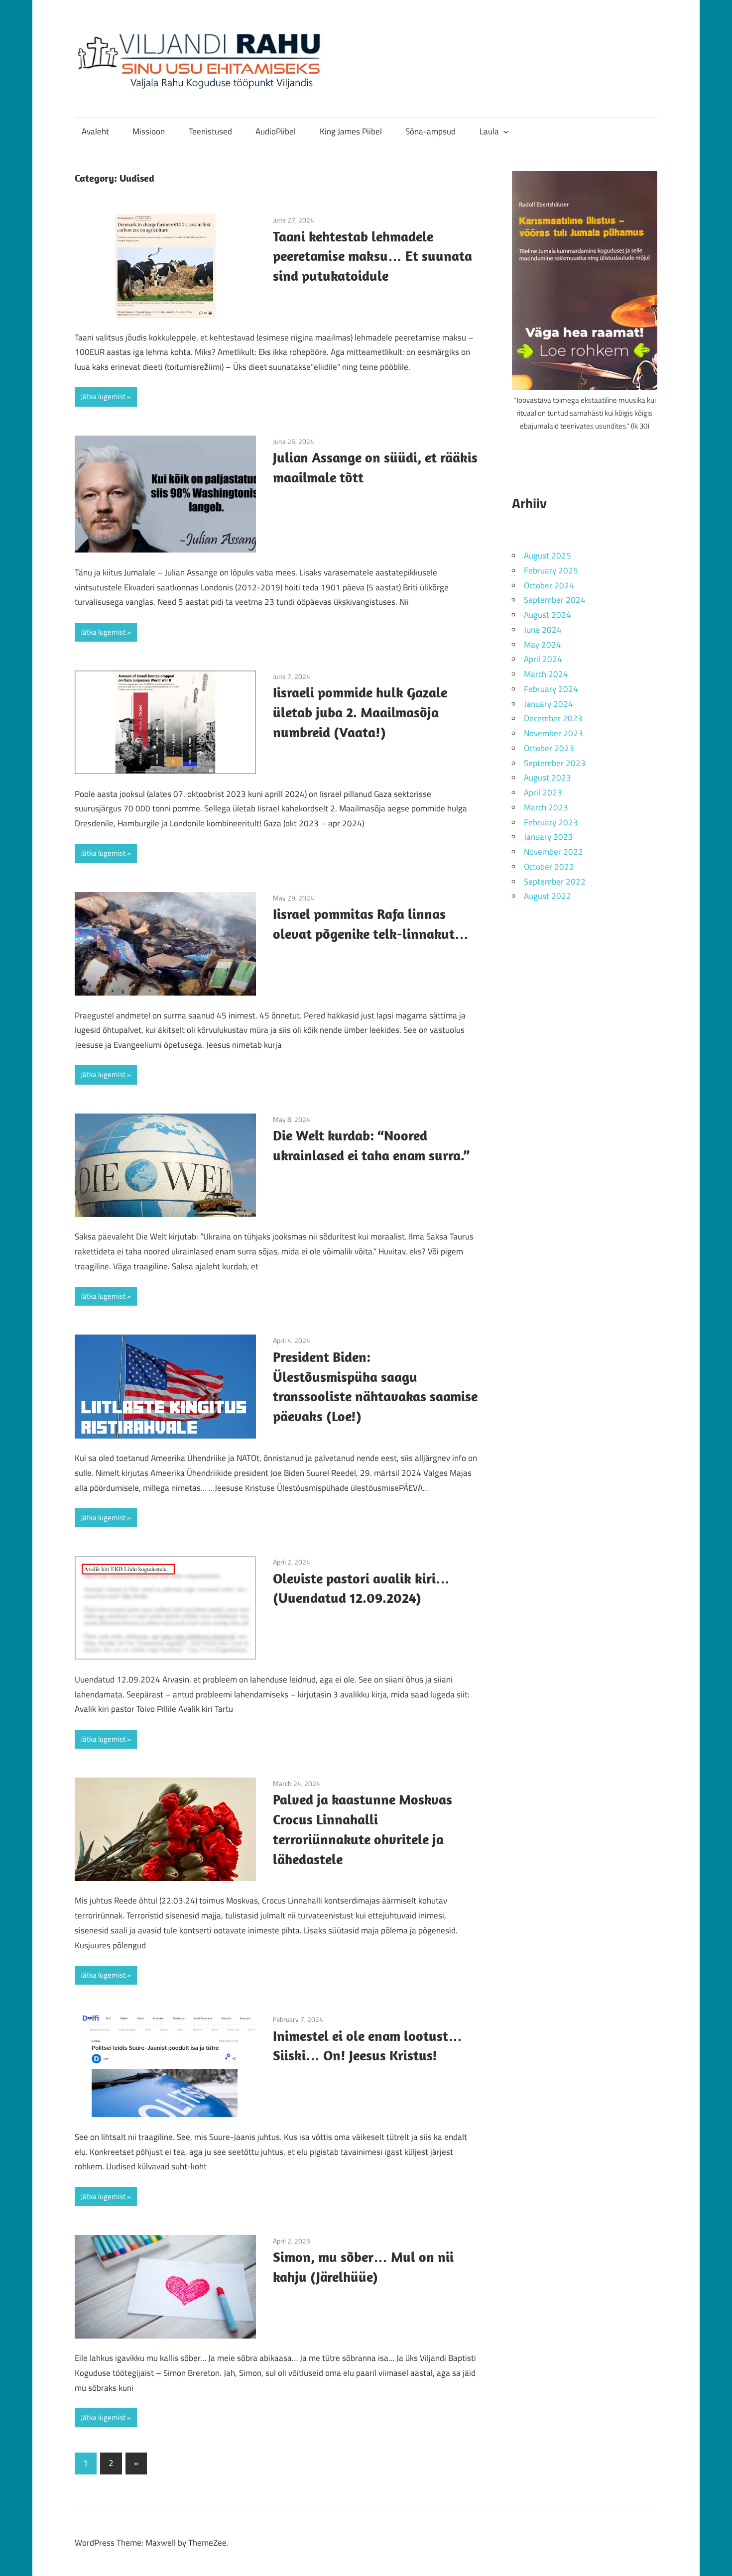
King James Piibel (351, 131)
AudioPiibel (276, 131)
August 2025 (548, 556)
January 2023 (549, 837)
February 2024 (551, 689)
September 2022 (555, 882)
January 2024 (549, 704)
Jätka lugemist (103, 396)
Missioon (149, 131)
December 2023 (553, 718)
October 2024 (549, 585)
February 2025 (551, 570)
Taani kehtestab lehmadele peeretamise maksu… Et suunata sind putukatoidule (372, 256)
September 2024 (555, 600)
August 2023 (548, 778)
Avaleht (95, 131)
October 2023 (549, 748)
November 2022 (553, 852)
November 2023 (553, 733)
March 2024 (546, 674)
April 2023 (543, 792)
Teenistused (210, 131)
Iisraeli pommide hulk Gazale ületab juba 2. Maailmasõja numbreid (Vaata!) (360, 712)
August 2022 (548, 896)
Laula (489, 131)
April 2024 (543, 659)
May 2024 (543, 645)
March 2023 (546, 807)
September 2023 (555, 763)
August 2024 (548, 615)
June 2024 (543, 630)
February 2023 (551, 822)
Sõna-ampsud (430, 131)
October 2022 (549, 867)
